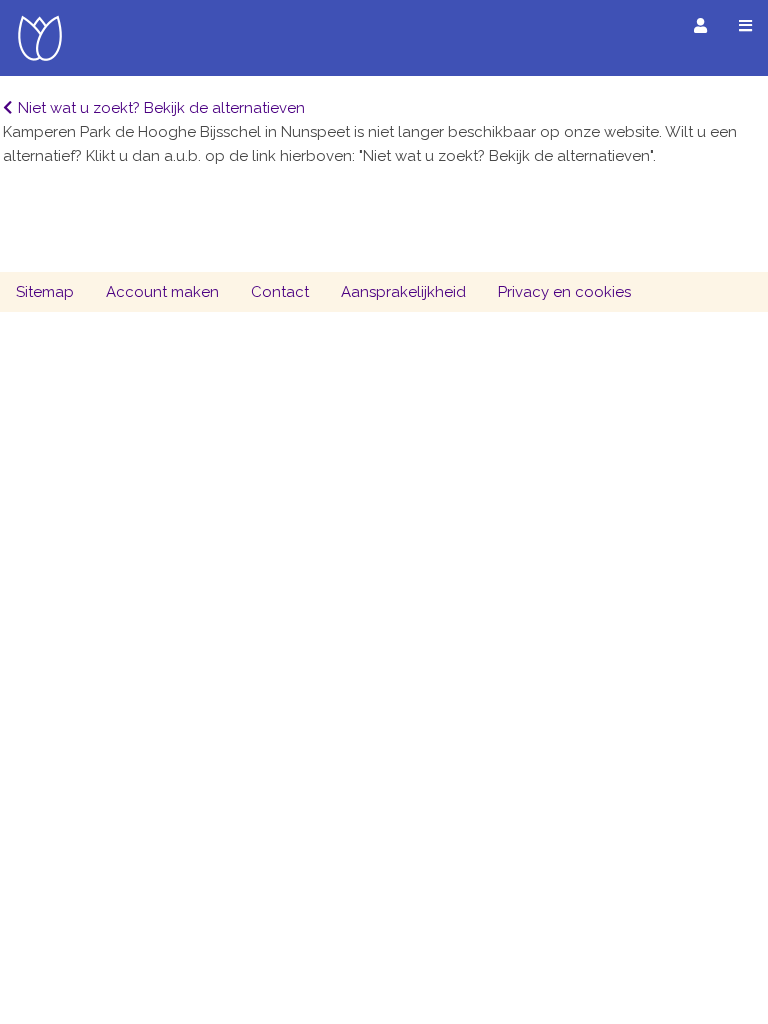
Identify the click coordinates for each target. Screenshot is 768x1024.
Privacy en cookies (564, 292)
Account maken (162, 292)
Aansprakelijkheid (403, 292)
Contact (280, 292)
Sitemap (45, 292)
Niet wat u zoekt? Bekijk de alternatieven (161, 108)
